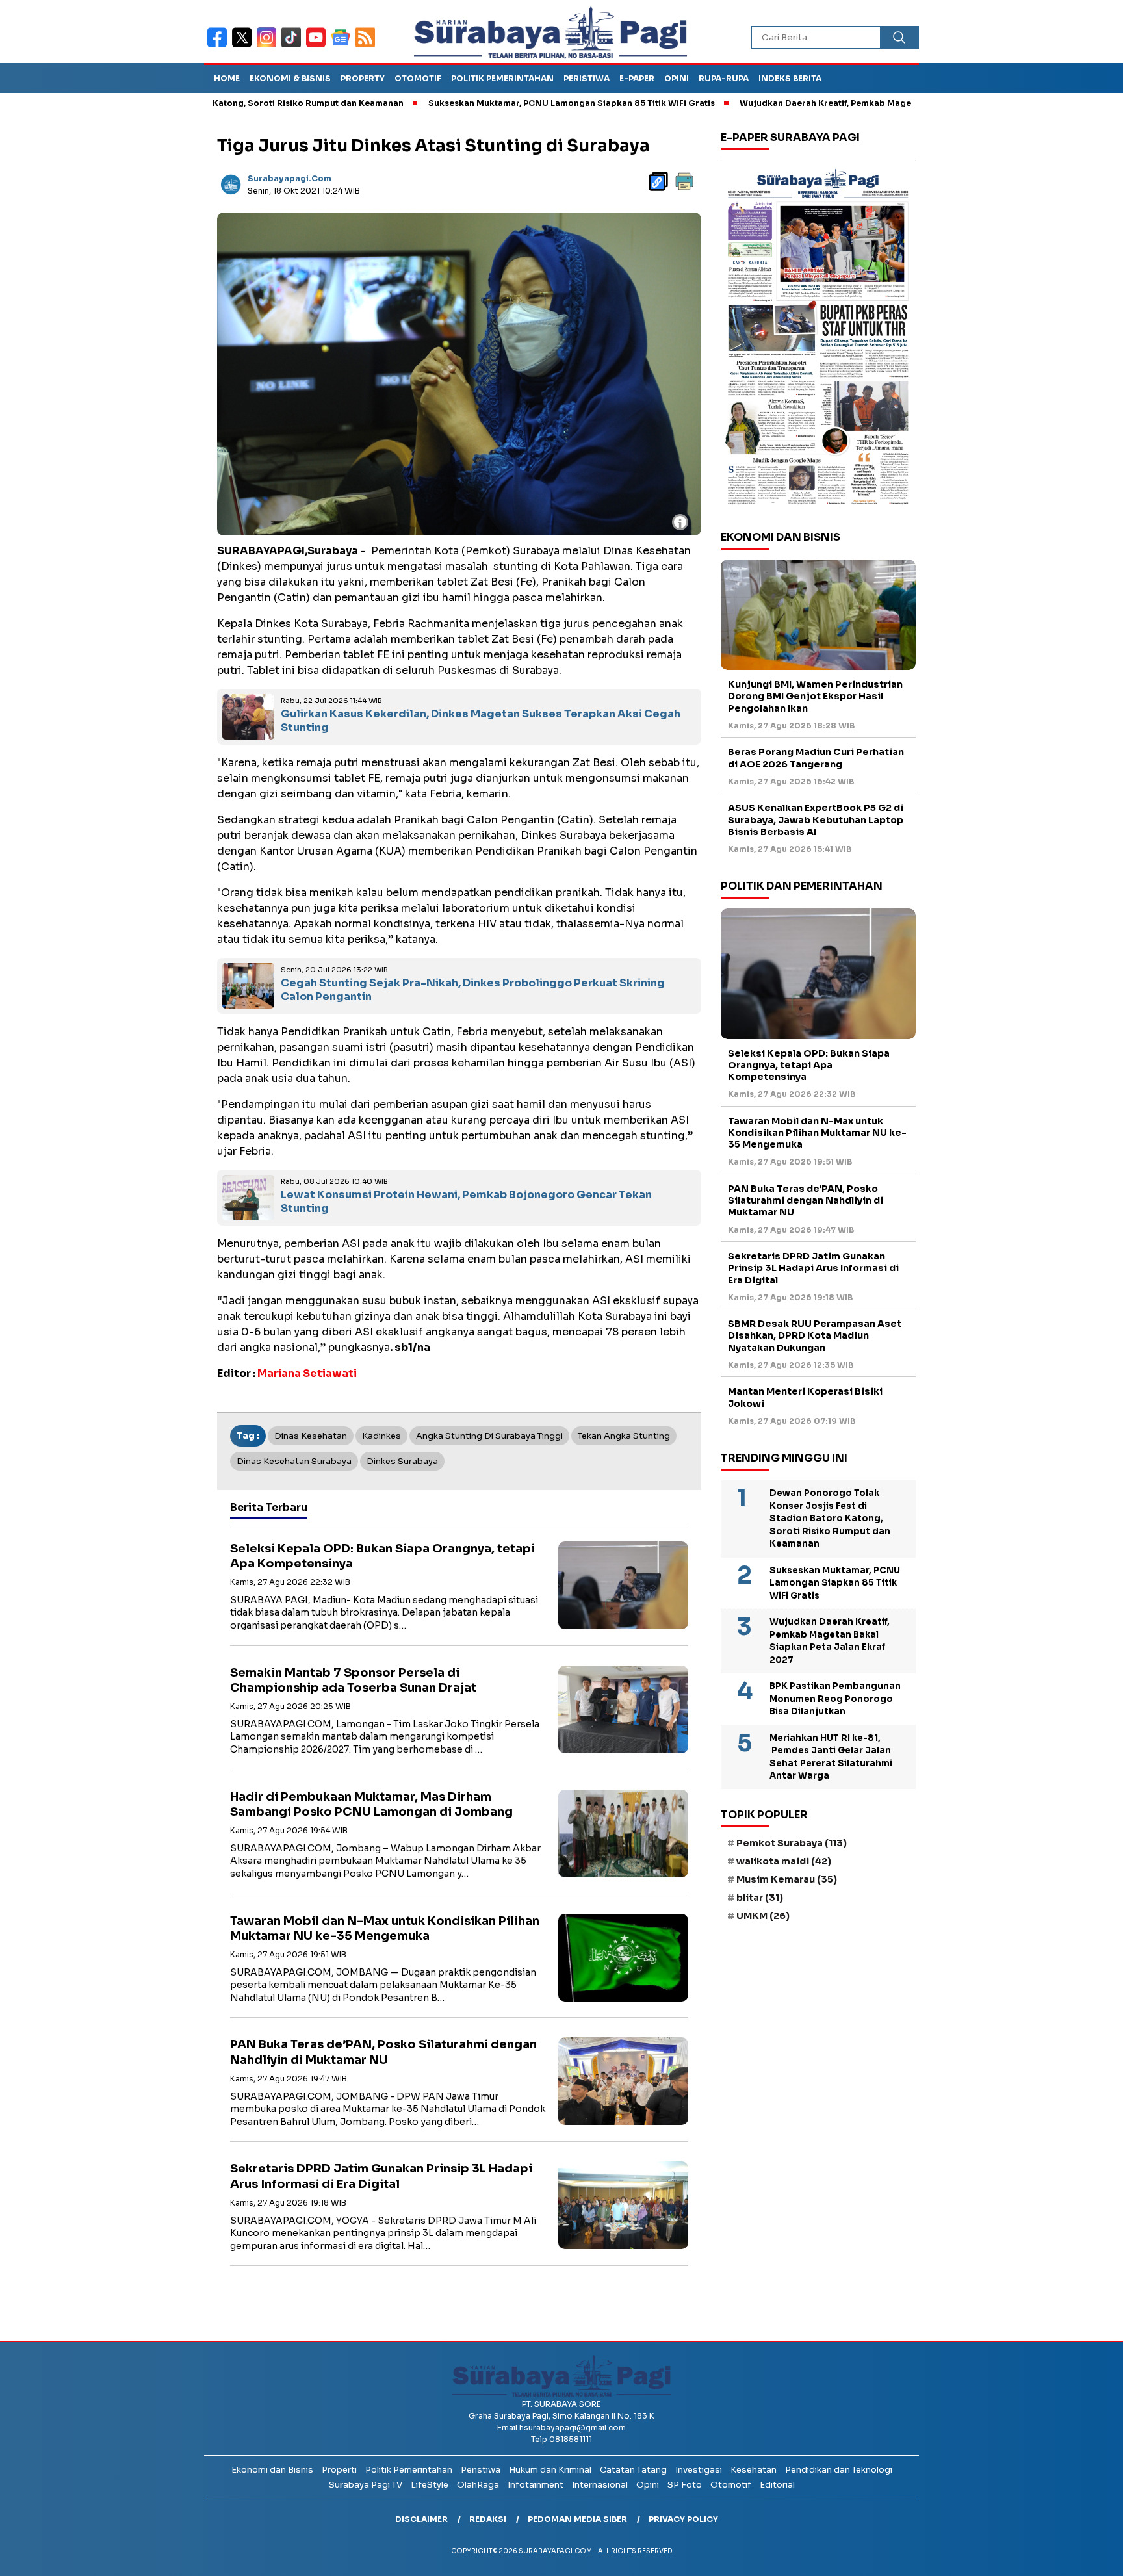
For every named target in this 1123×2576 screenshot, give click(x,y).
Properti (339, 2470)
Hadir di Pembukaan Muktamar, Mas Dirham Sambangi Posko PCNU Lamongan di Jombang (371, 1804)
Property (363, 78)
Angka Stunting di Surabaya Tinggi (489, 1436)
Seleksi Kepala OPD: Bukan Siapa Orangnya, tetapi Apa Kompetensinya (809, 1065)
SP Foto (685, 2485)
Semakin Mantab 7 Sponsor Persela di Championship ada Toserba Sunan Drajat (353, 1680)
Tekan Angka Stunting (624, 1436)
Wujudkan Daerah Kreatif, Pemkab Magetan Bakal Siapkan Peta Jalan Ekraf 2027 (819, 103)
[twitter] (244, 46)
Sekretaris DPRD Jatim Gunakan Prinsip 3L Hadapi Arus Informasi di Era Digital (381, 2176)
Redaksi (488, 2519)
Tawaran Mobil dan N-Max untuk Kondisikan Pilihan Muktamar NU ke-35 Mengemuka (385, 1928)
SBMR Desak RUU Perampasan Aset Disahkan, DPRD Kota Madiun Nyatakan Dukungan (815, 1335)
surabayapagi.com (290, 178)
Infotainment (536, 2485)
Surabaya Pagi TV (366, 2485)
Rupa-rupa (724, 78)
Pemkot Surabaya (792, 1843)
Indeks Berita (790, 78)
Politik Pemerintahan (502, 78)
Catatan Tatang (633, 2470)
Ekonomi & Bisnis (290, 78)
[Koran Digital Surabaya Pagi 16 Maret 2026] (818, 336)
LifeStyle (430, 2485)
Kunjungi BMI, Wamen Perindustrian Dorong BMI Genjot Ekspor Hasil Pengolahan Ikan (815, 696)
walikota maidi (784, 1861)
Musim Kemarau (787, 1879)
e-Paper (637, 78)
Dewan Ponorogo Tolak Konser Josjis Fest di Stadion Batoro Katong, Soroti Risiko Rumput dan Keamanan (830, 1518)
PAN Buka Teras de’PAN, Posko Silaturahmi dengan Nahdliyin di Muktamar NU (383, 2052)
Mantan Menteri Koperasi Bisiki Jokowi (805, 1397)
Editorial (777, 2485)
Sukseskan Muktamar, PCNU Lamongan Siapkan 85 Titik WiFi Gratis (480, 103)
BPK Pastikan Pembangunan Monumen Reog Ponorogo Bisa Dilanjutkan (835, 1699)
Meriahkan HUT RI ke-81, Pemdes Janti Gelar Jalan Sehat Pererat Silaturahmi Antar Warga (831, 1757)
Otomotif (418, 78)
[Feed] (367, 46)
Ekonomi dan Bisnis (272, 2470)
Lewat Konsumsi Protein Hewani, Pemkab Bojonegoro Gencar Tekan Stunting (466, 1202)
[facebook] (220, 46)
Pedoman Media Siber (577, 2519)
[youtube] (318, 46)
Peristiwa (587, 78)
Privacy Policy (683, 2519)
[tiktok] (294, 46)
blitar (760, 1898)
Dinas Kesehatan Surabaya (294, 1461)
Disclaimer (421, 2519)
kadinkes (381, 1436)
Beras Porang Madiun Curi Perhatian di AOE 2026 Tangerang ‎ (816, 758)
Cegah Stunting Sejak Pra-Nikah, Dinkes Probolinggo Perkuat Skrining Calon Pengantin (473, 990)
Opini (677, 78)
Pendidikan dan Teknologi (839, 2470)
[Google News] (343, 46)
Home (227, 78)
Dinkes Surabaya (402, 1461)
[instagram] (269, 46)
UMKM (763, 1916)
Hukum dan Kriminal (550, 2470)
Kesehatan (754, 2470)
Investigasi (699, 2470)
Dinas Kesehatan (311, 1436)
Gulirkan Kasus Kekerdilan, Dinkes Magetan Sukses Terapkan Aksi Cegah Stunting (481, 721)
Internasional (600, 2485)
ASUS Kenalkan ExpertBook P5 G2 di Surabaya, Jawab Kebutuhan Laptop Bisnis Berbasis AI (816, 819)
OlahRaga (478, 2485)
